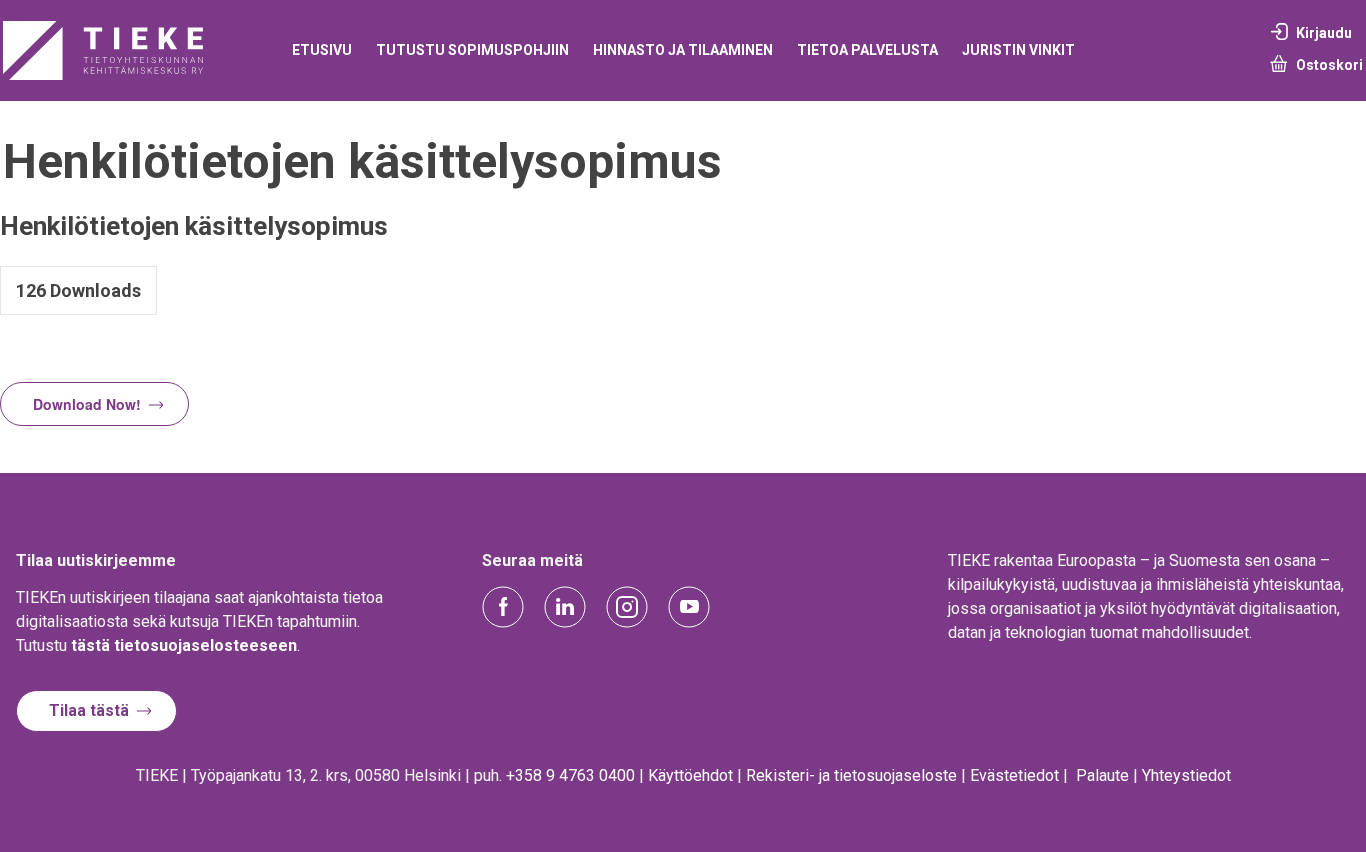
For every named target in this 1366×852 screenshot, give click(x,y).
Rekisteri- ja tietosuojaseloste (851, 775)
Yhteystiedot (1186, 775)
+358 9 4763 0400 (570, 775)
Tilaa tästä (89, 710)
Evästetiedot (1014, 775)
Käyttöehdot (690, 775)
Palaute (1102, 775)
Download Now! (87, 404)
